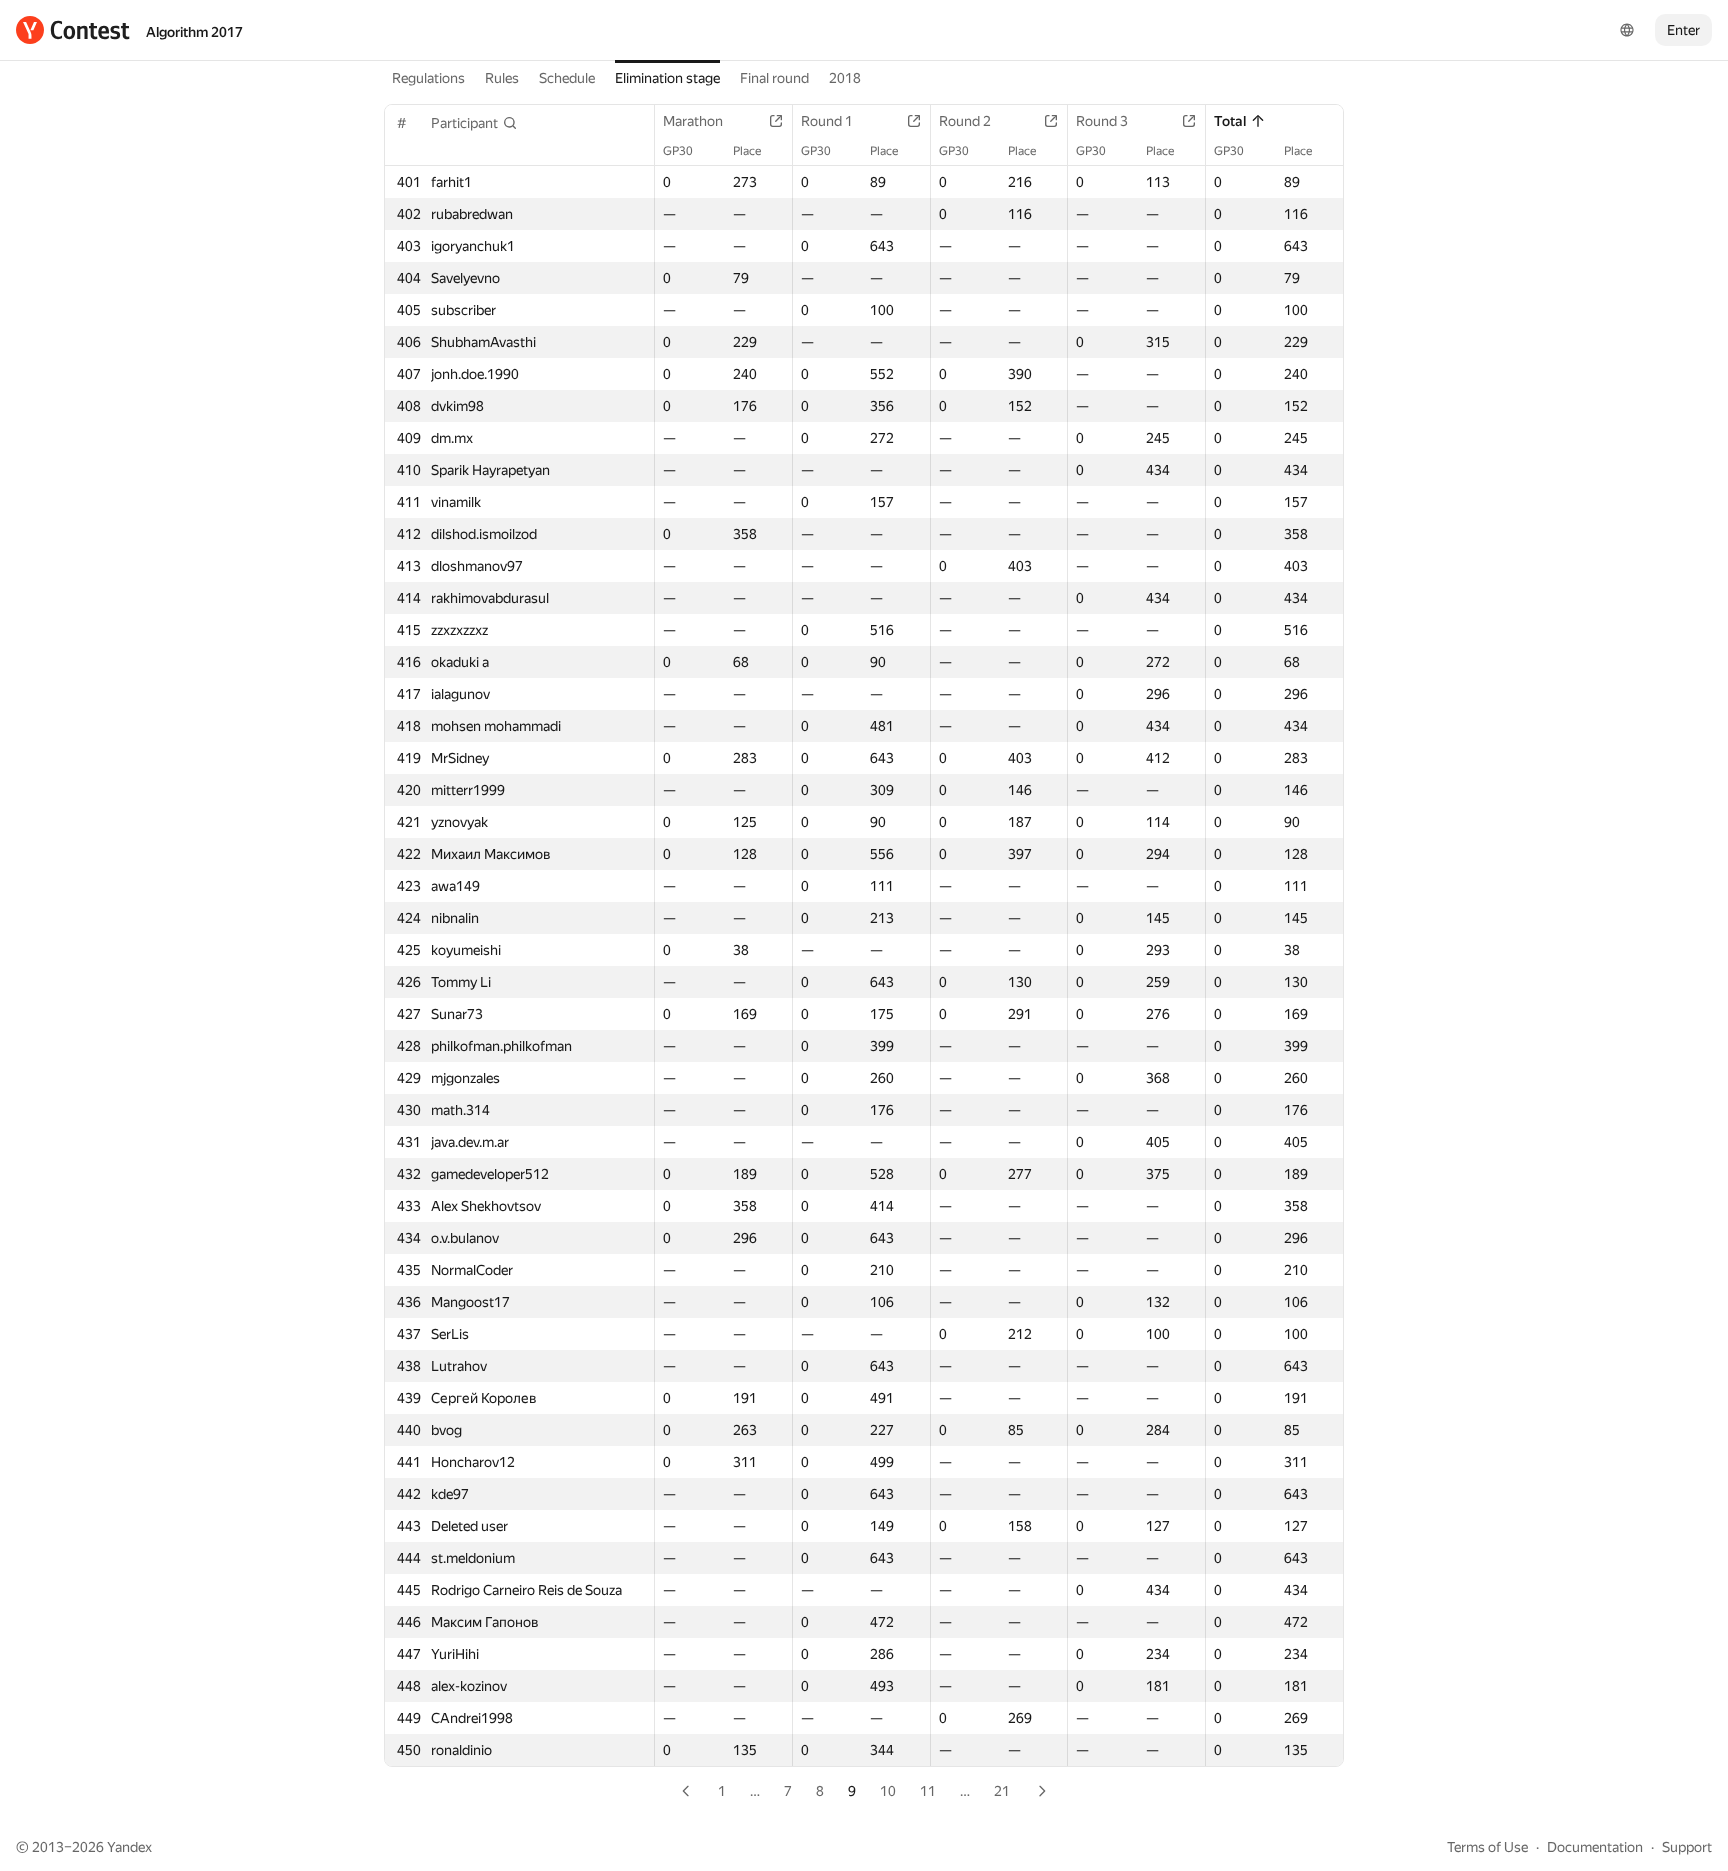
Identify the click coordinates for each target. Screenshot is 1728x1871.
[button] (474, 123)
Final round (774, 78)
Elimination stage (667, 78)
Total (1230, 121)
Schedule (567, 78)
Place (747, 151)
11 (928, 1791)
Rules (502, 78)
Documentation (1595, 1847)
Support (1687, 1847)
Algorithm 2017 (194, 32)
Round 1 (827, 121)
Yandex (129, 1847)
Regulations (428, 78)
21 (1002, 1791)
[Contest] (73, 30)
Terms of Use (1487, 1847)
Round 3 (1102, 121)
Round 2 (965, 121)
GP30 (678, 151)
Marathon (693, 121)
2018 (845, 78)
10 (888, 1791)
